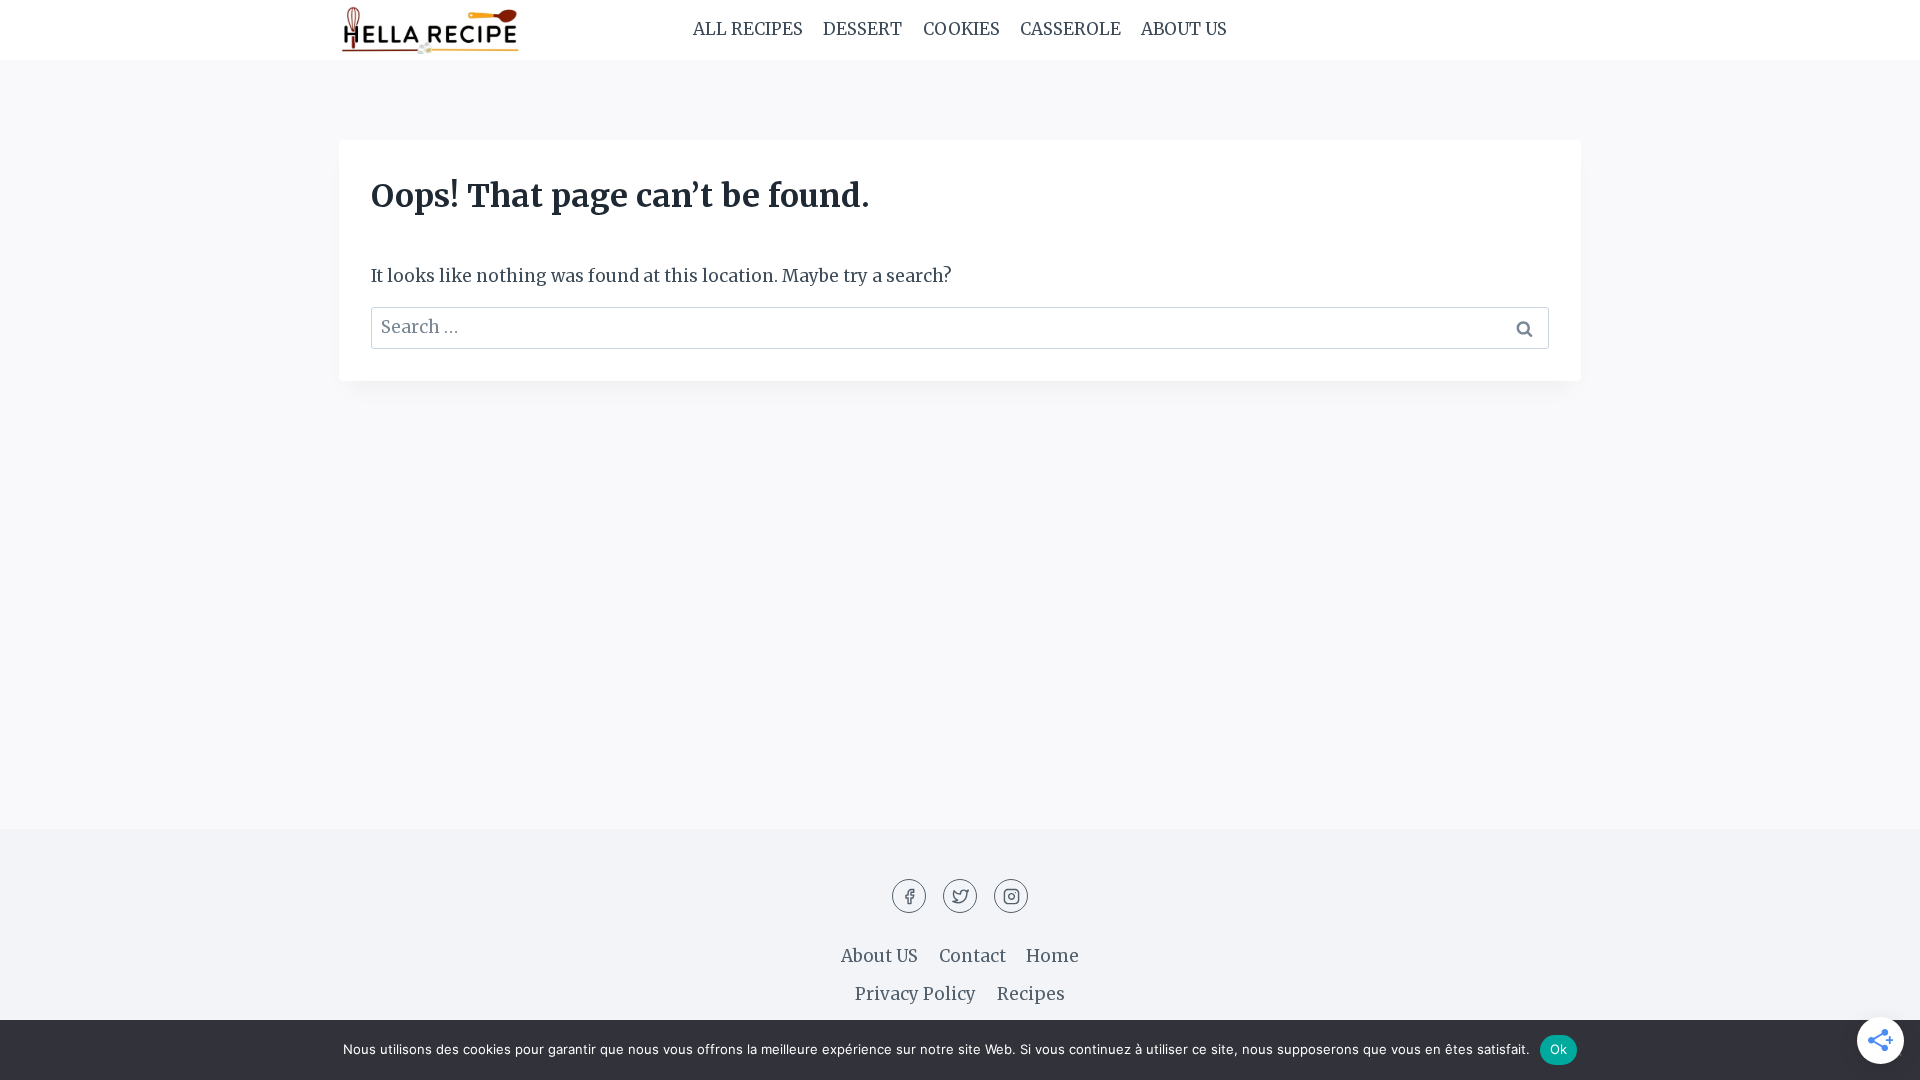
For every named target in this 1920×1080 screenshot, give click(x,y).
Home (1052, 956)
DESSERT (862, 29)
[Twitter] (960, 896)
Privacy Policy (915, 994)
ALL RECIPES (748, 29)
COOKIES (961, 29)
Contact (972, 956)
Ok (1559, 1049)
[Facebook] (909, 896)
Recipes (1031, 994)
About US (1184, 29)
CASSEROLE (1070, 29)
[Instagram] (1011, 896)
